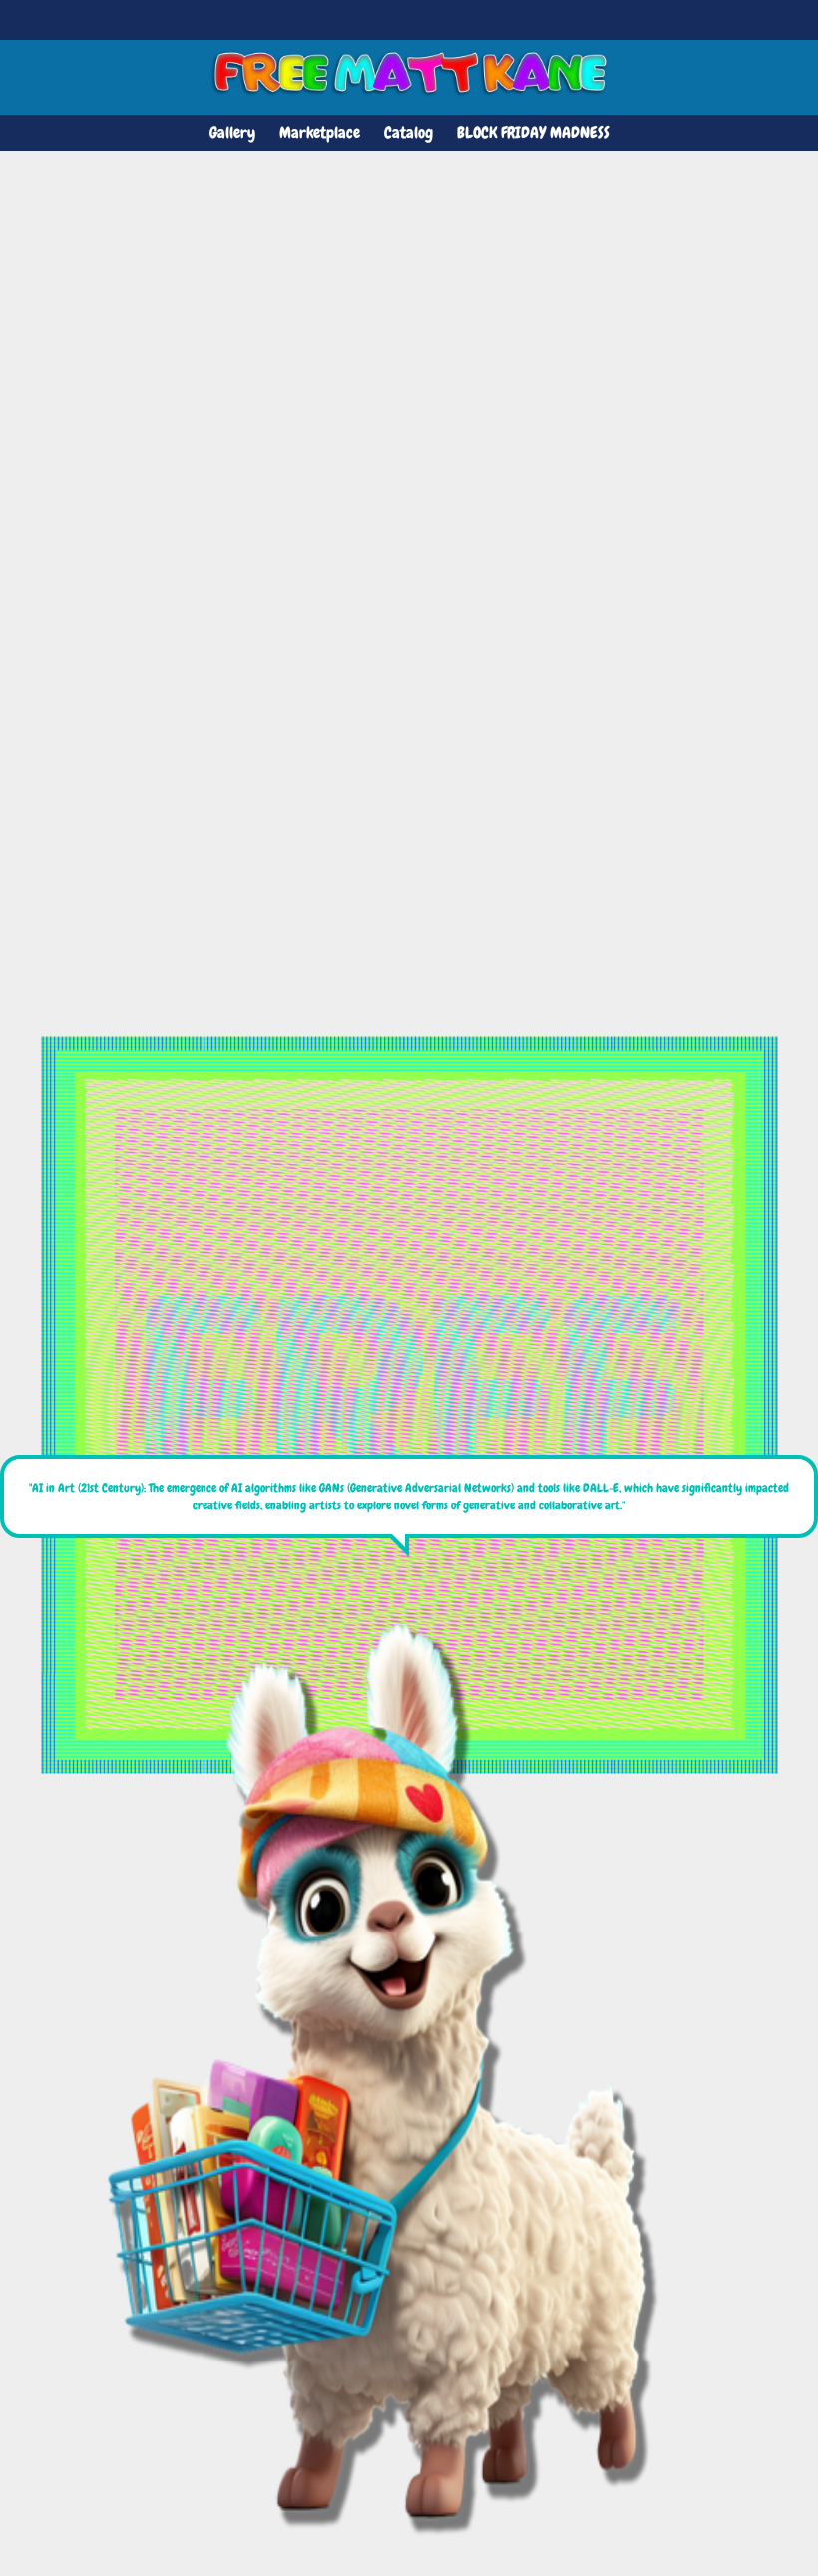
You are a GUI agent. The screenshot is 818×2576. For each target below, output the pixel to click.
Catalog (409, 132)
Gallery (232, 132)
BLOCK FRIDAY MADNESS (533, 132)
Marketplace (320, 132)
